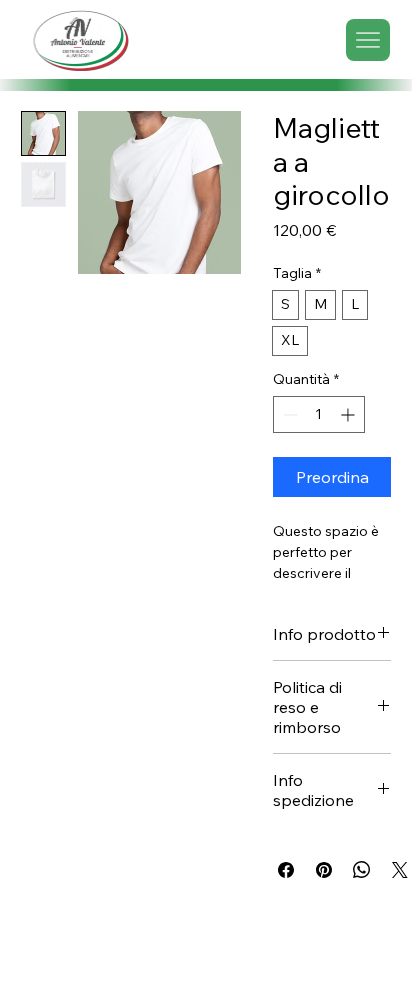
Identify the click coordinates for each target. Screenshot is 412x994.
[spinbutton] (319, 414)
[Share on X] (400, 870)
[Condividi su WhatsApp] (362, 870)
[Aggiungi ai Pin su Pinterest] (324, 870)
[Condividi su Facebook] (286, 870)
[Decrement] (288, 414)
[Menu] (368, 40)
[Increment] (349, 414)
